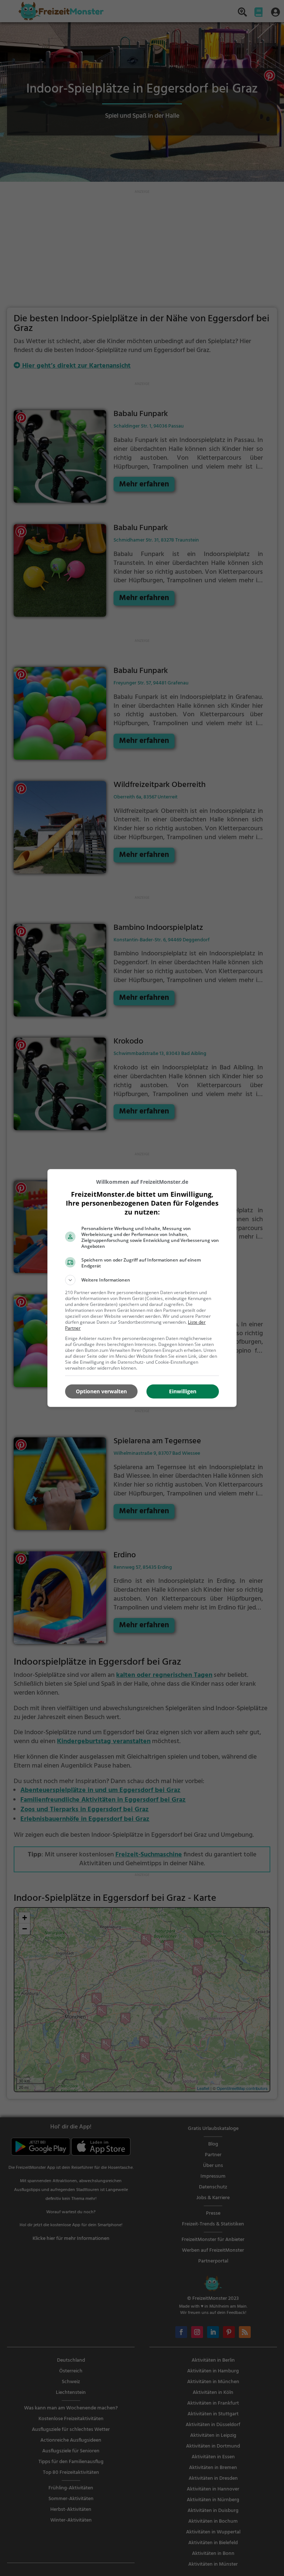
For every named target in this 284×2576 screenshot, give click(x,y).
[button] (142, 1280)
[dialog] (142, 1288)
